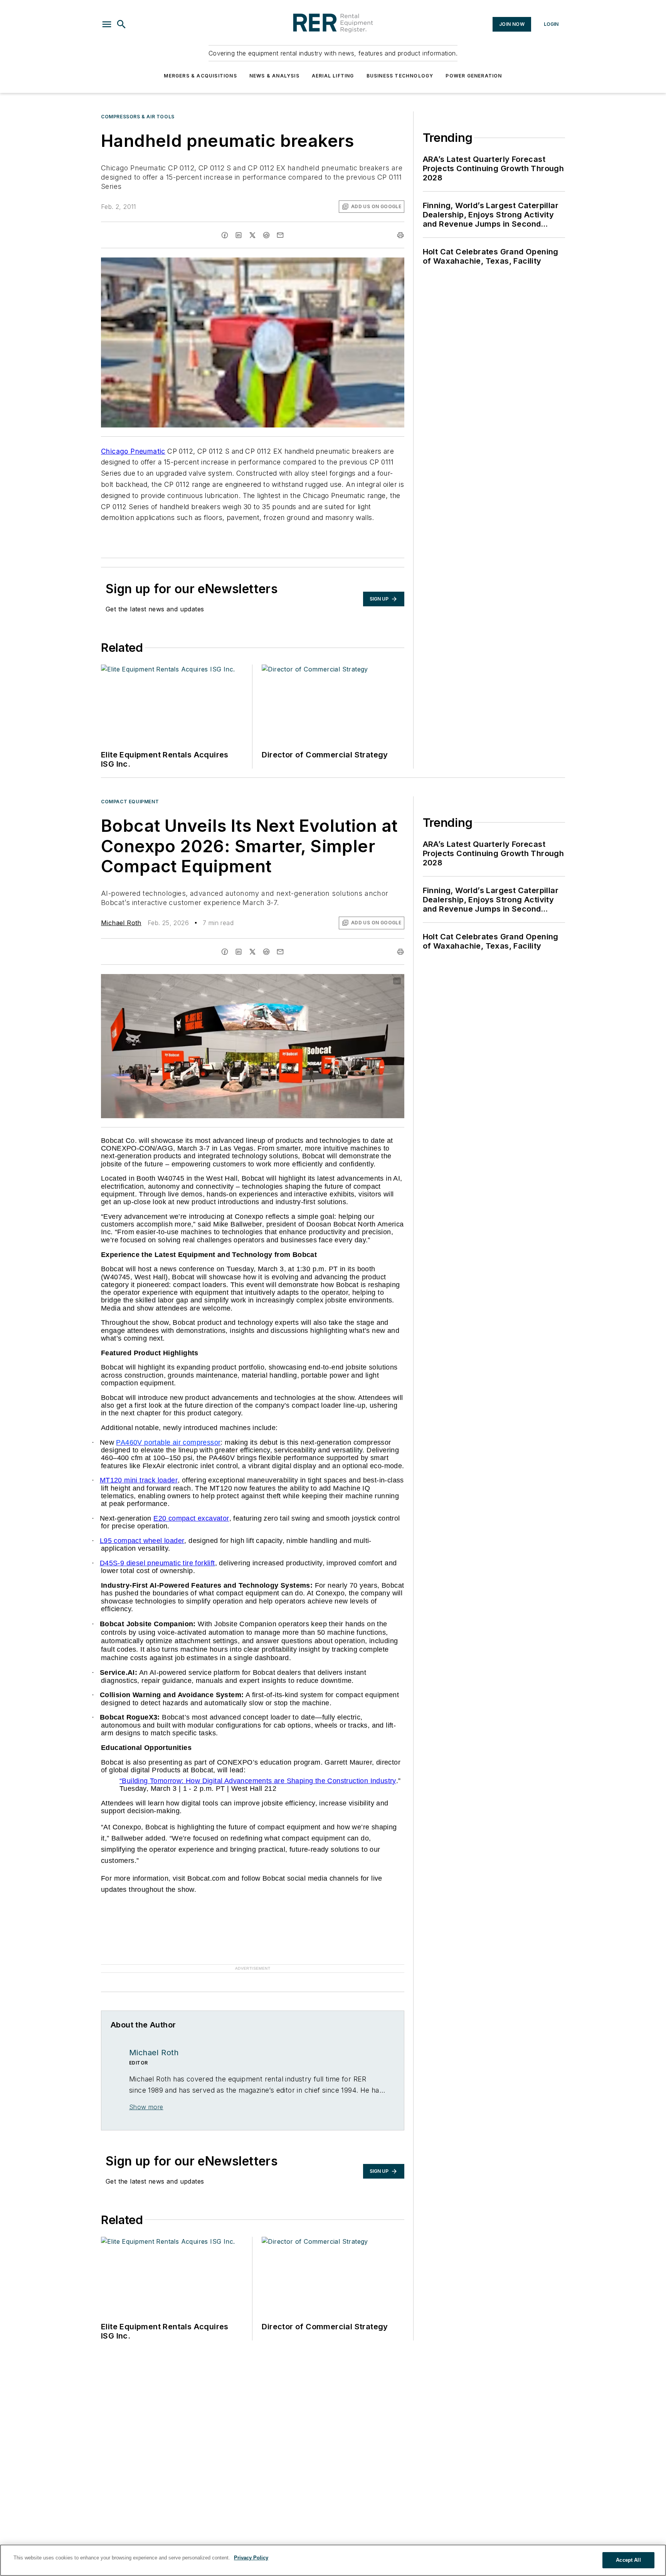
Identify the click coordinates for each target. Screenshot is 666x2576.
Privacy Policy (251, 2558)
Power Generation (474, 76)
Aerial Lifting (333, 76)
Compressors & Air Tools (138, 117)
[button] (107, 24)
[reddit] (266, 235)
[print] (400, 235)
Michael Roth (121, 923)
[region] (333, 2560)
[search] (121, 24)
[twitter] (252, 235)
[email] (280, 235)
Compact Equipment (130, 802)
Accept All (628, 2560)
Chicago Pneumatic (133, 451)
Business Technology (400, 76)
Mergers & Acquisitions (200, 76)
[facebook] (225, 235)
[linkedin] (239, 235)
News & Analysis (274, 76)
